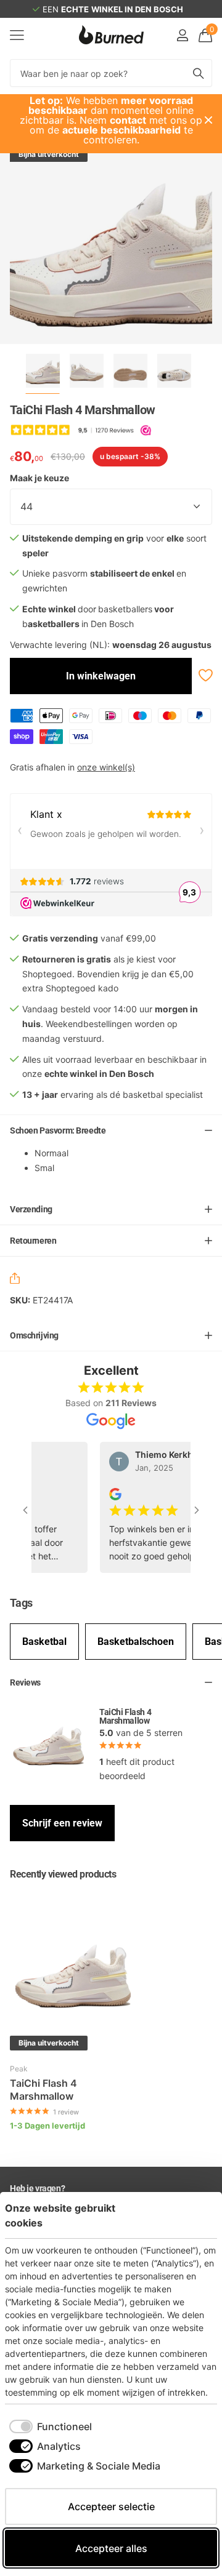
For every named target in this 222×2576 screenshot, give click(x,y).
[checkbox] (51, 2426)
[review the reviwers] (107, 1493)
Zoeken (199, 73)
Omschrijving (34, 1335)
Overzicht (189, 2215)
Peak (19, 2069)
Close (208, 120)
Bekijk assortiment (17, 35)
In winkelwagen (101, 676)
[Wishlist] (204, 675)
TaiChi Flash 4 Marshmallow (43, 2090)
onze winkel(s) (106, 767)
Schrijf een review (62, 1823)
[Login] (182, 35)
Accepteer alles (111, 2548)
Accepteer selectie (111, 2506)
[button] (17, 1280)
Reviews (25, 1682)
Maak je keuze (39, 478)
